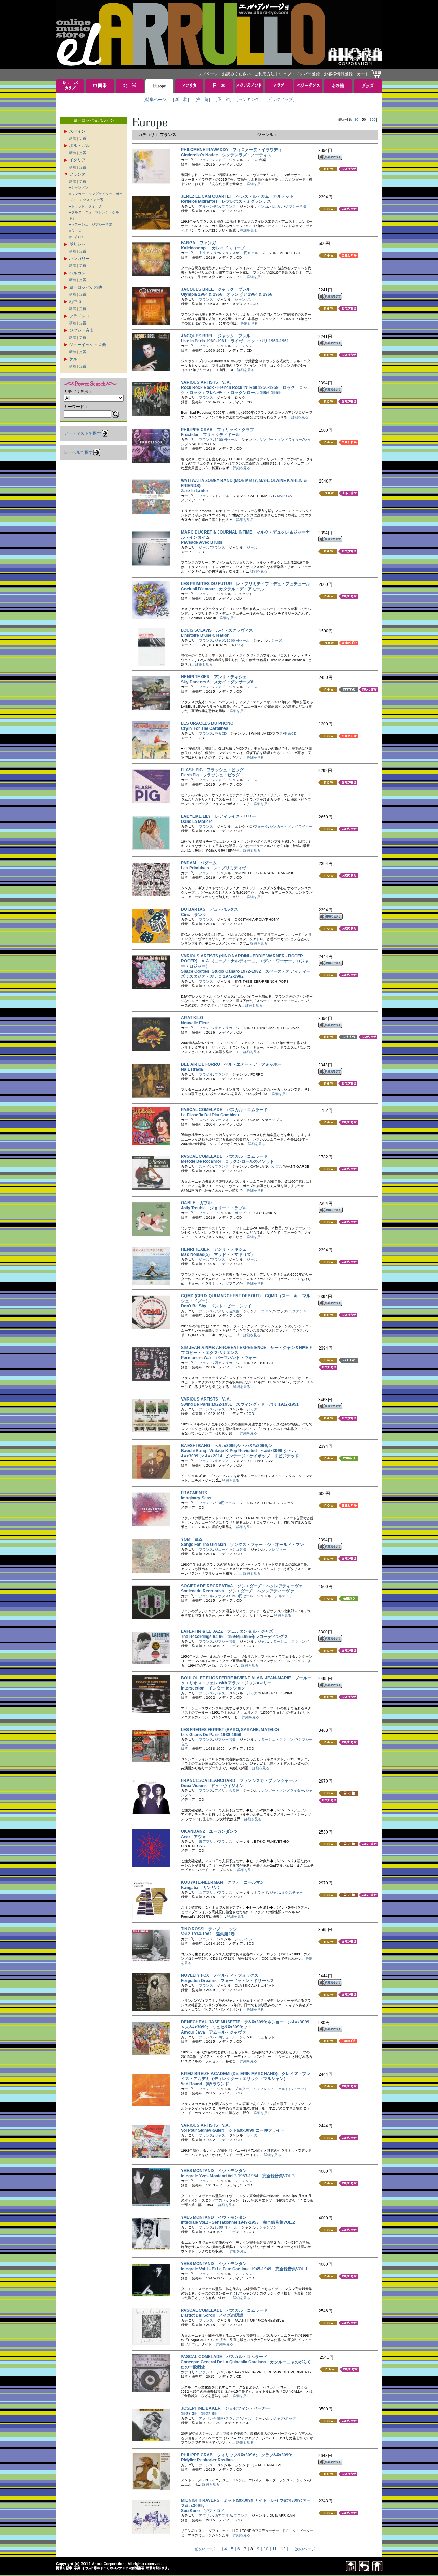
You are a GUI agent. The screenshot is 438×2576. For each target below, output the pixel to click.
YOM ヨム (192, 1539)
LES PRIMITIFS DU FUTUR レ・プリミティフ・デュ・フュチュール (246, 584)
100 (373, 120)
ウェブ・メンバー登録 (299, 74)
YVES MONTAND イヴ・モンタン (214, 2171)
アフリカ (206, 2516)
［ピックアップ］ (280, 100)
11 (275, 2549)
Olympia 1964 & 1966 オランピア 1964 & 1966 (227, 294)
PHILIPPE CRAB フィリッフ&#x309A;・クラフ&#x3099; (237, 2455)
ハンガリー (79, 259)
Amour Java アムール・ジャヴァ (214, 2032)
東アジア (222, 1461)
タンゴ (263, 206)
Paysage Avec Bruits (204, 542)
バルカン (77, 273)
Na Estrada (194, 1069)
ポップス (275, 1120)
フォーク (261, 826)
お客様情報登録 (338, 74)
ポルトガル (79, 146)
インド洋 (222, 496)
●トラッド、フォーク (86, 206)
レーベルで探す (78, 452)
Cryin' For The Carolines (207, 728)
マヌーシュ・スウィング (289, 1641)
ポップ (240, 1213)
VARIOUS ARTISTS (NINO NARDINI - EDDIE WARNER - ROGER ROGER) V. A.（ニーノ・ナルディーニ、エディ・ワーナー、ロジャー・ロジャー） (245, 961)
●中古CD (76, 237)
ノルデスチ (284, 1596)
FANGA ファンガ (198, 243)
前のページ (205, 2549)
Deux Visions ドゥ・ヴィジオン (212, 1786)
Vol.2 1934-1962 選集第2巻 (208, 1934)
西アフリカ (224, 1363)
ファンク (268, 1311)
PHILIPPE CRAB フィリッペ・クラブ (217, 430)
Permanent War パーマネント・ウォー (219, 1358)
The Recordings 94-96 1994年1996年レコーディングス (235, 1637)
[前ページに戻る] (364, 2569)
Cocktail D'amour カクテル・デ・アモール (223, 589)
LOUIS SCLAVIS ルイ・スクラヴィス (217, 630)
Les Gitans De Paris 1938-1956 (213, 1735)
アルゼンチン (210, 206)
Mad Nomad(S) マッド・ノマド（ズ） (218, 1254)
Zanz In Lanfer (197, 491)
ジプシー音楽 (81, 330)
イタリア (77, 160)
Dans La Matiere (199, 822)
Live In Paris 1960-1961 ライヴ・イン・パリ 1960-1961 (235, 341)
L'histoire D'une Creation (207, 635)
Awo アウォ (194, 1837)
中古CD (221, 733)
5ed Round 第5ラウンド (205, 2084)
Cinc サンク (194, 915)
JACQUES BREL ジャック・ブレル (216, 289)
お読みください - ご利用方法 (248, 74)
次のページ (305, 2549)
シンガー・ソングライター (281, 440)
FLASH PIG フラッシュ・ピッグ (212, 770)
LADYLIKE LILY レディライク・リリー (218, 816)
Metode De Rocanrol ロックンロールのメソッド (228, 1161)
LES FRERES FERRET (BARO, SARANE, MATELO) (232, 1730)
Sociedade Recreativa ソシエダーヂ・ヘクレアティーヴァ (237, 1591)
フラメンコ (79, 316)
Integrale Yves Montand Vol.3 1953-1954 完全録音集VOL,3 (238, 2176)
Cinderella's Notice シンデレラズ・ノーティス (226, 155)
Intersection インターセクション (213, 1688)
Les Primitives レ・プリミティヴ (214, 868)
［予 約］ (223, 100)
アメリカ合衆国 (227, 1311)
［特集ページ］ (156, 100)
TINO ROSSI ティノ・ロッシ (209, 1929)
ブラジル (206, 1074)
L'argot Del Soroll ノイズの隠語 (212, 2315)
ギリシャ (77, 244)
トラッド (261, 1892)
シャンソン (244, 299)
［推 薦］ (202, 100)
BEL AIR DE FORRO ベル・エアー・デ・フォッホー (231, 1064)
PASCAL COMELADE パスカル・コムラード (224, 1110)
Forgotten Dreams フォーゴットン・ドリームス (228, 1981)
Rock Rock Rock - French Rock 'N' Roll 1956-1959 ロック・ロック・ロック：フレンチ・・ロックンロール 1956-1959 (244, 390)
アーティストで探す (82, 433)
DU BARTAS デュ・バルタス (210, 909)
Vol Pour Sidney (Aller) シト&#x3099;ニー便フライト (233, 2130)
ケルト (75, 359)
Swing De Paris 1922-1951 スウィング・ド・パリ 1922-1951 (240, 1404)
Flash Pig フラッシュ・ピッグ (210, 775)
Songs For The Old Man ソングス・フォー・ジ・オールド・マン (242, 1545)
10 (266, 2549)
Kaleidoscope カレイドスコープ (213, 248)
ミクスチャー (300, 1311)
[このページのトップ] (351, 2569)
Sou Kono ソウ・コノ (203, 2511)
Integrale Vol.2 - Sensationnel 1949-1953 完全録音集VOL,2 (238, 2222)
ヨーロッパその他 (86, 287)
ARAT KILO (194, 1018)
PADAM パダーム (199, 863)
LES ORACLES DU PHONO (209, 723)
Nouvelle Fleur (197, 1023)
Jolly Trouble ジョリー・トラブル (214, 1208)
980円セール (225, 2037)
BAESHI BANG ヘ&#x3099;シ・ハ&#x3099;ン (227, 1446)
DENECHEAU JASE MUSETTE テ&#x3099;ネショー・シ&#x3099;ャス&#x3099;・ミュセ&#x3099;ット (246, 2025)
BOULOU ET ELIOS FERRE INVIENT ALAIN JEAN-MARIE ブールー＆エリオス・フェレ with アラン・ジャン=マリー (246, 1680)
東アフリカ (224, 1028)
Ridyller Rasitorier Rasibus (209, 2460)
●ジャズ (75, 231)
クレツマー (277, 1549)
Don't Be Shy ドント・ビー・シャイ (216, 1306)
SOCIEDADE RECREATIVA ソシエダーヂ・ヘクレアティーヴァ (242, 1586)
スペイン (77, 131)
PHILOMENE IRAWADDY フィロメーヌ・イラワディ (231, 150)
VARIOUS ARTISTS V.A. (205, 2125)
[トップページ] (377, 2569)
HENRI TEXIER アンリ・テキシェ (214, 677)
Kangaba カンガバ (200, 1888)
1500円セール (226, 440)
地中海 (75, 302)
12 (283, 2549)
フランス (77, 174)
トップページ (206, 74)
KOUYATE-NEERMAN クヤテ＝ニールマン (223, 1882)
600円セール (248, 253)
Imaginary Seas (198, 1498)
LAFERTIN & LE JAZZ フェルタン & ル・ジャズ (227, 1631)
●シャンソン (79, 188)
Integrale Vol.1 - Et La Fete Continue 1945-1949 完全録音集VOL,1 (244, 2269)
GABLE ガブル (196, 1203)
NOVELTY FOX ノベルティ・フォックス (220, 1975)
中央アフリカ (210, 253)
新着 (73, 138)
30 (356, 120)
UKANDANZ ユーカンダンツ (209, 1831)
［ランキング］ (249, 100)
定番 (83, 138)
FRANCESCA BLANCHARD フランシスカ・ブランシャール (239, 1780)
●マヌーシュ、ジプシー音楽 (91, 225)
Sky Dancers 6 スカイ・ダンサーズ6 (217, 682)
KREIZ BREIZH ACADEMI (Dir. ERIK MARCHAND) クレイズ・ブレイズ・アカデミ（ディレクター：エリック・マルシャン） (246, 2076)
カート (363, 74)
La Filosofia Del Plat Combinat (212, 1115)
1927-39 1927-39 (199, 2414)
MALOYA (285, 496)
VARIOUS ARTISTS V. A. (206, 382)
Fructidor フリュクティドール (210, 435)
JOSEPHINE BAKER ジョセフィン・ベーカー (226, 2408)
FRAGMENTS (196, 1493)
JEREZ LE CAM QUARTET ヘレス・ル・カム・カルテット (237, 196)
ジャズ (220, 160)
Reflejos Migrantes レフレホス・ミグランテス (226, 201)
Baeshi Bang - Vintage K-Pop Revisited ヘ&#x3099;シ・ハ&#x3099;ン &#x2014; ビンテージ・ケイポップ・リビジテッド (240, 1453)
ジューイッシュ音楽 (88, 345)
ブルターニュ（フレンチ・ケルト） (263, 2089)
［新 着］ (181, 100)
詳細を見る (255, 184)
